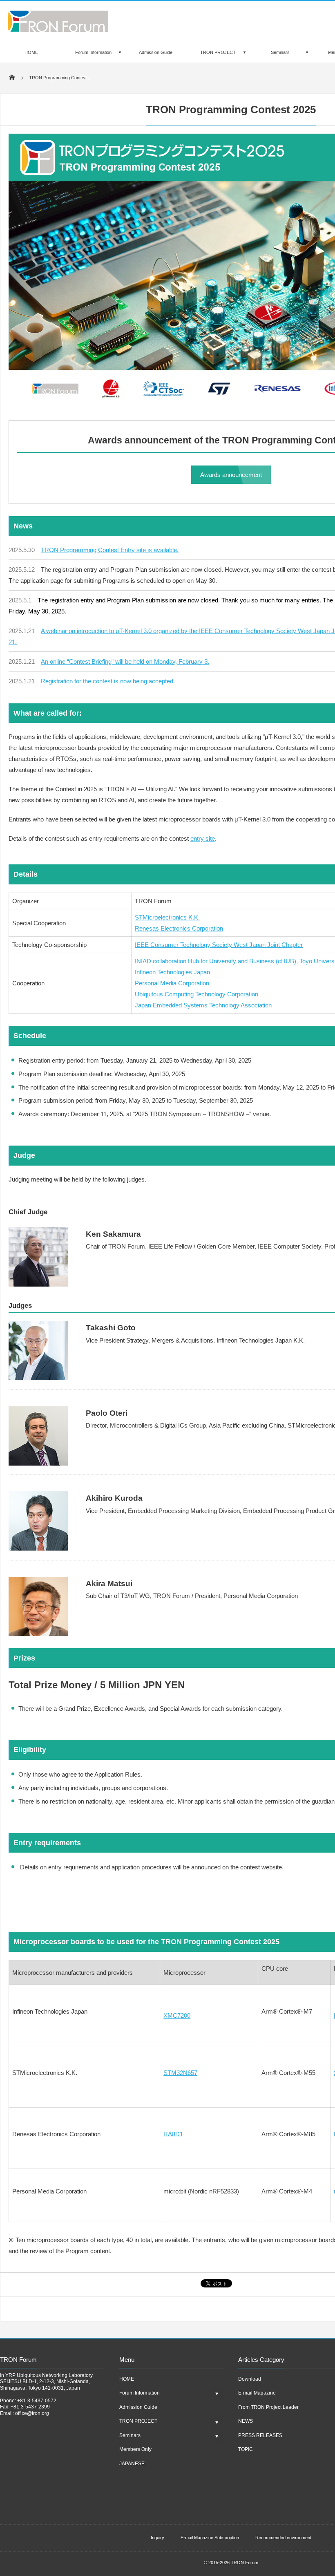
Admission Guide (156, 52)
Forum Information (93, 52)
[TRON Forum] (58, 29)
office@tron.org (32, 2413)
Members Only (135, 2449)
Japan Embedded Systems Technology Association (203, 1005)
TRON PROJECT (218, 52)
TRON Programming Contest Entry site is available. (110, 550)
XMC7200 (177, 2015)
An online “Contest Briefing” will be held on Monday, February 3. (125, 661)
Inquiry (157, 2538)
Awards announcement (231, 475)
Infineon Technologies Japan (172, 972)
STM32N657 (180, 2073)
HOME (31, 52)
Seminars (280, 52)
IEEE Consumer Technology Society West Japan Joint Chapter (219, 945)
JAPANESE (132, 2464)
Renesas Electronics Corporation (179, 928)
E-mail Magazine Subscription (210, 2538)
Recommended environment (283, 2538)
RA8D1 (173, 2134)
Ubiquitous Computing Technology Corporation (197, 994)
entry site (203, 838)
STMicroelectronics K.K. (167, 917)
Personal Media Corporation (172, 983)
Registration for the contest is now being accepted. (108, 681)
